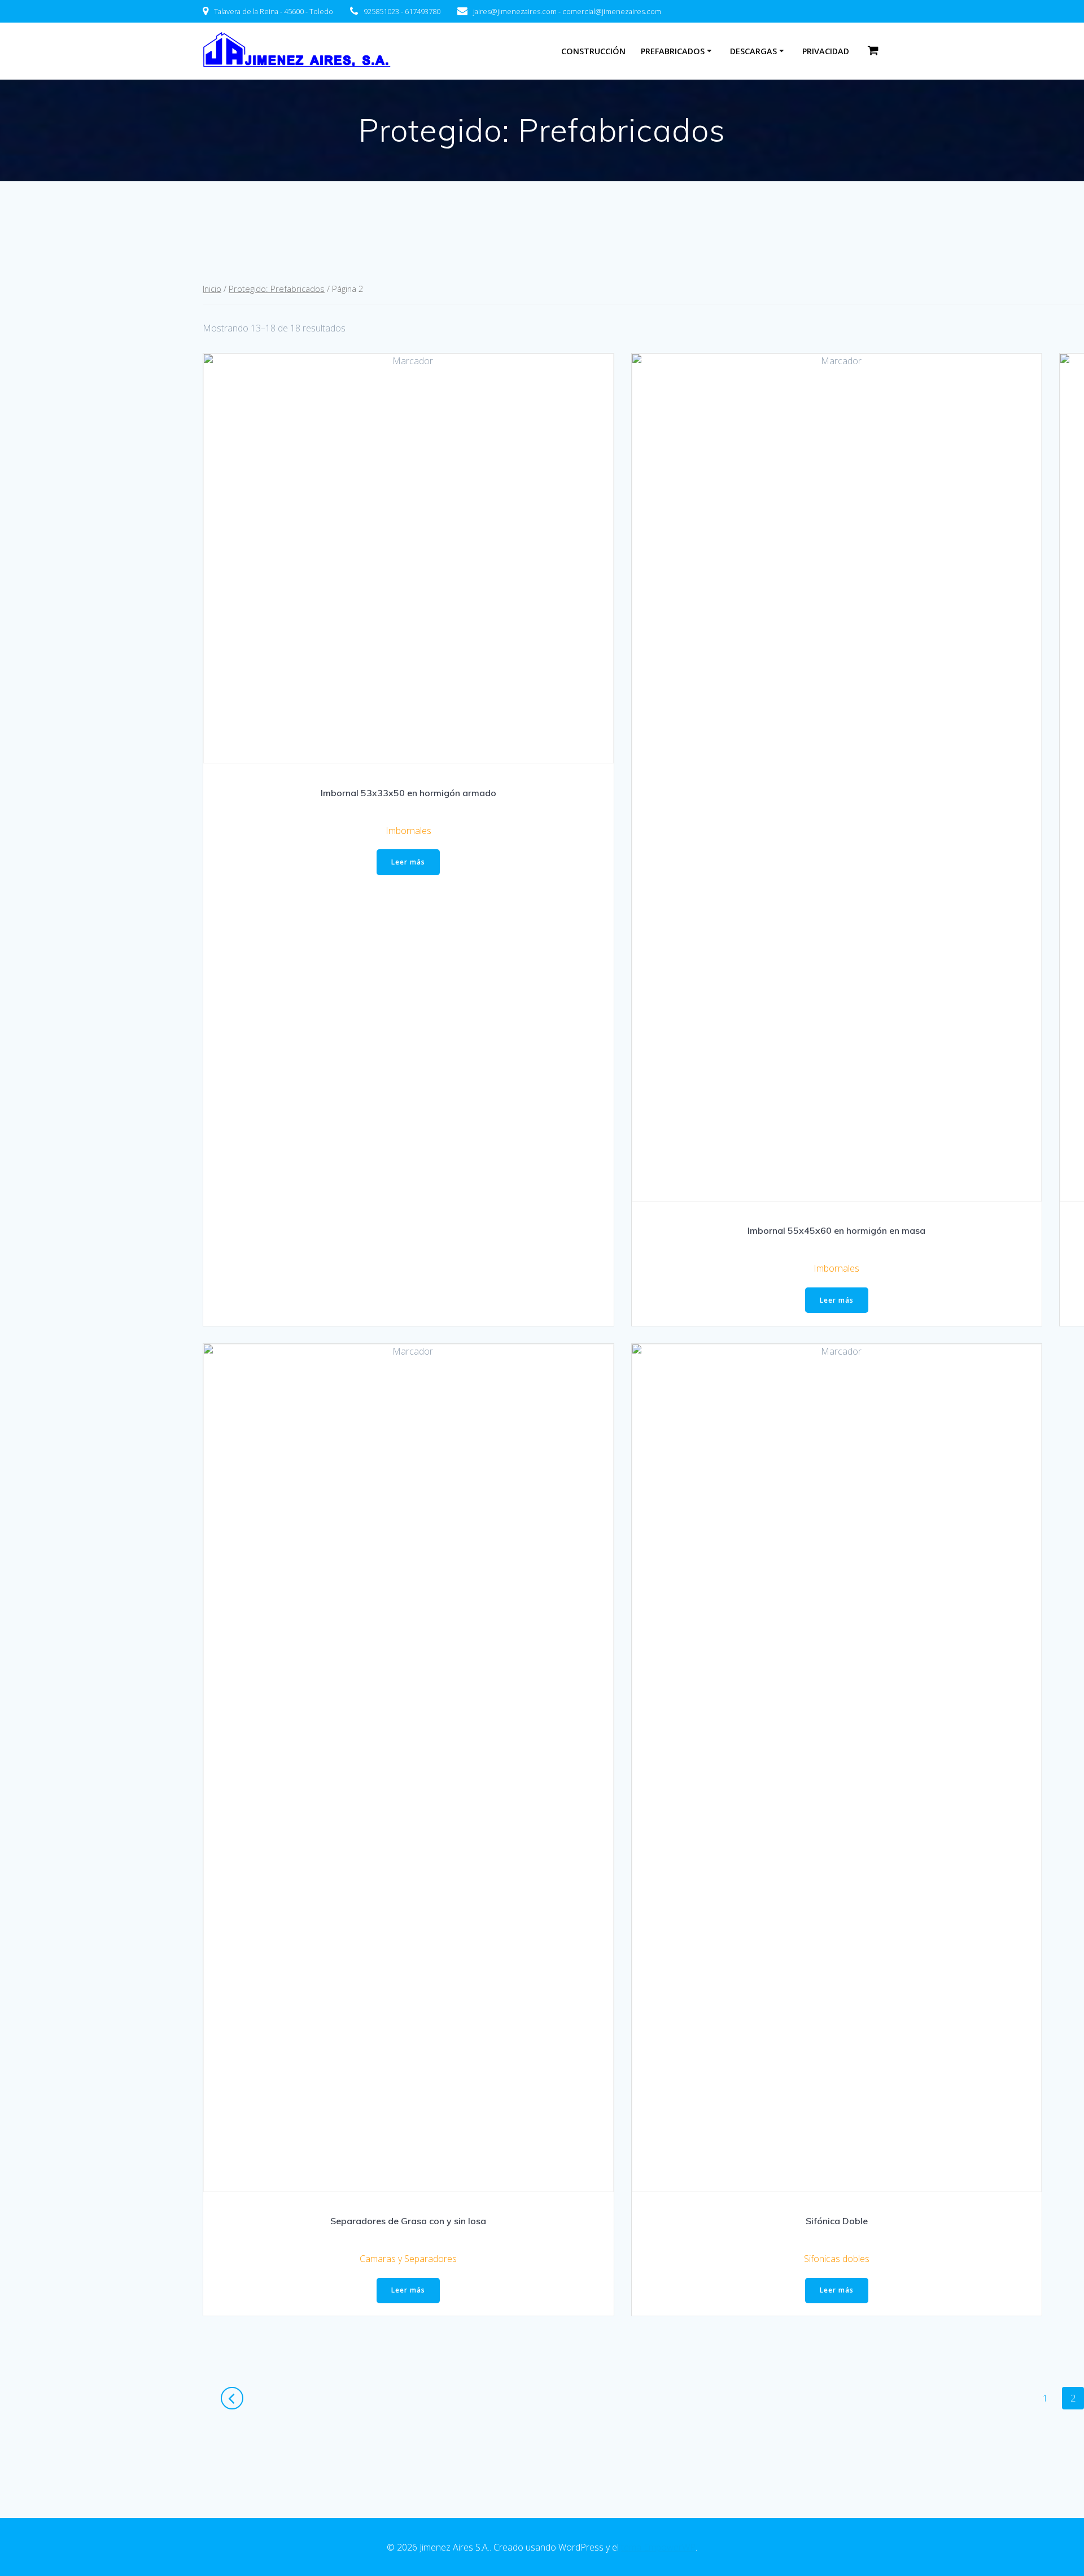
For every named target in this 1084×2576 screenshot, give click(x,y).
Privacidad (826, 51)
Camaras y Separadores (408, 2259)
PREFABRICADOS (673, 51)
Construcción (593, 51)
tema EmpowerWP (658, 2547)
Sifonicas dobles (837, 2259)
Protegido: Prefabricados (277, 289)
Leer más (408, 862)
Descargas (753, 51)
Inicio (212, 289)
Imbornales (408, 831)
